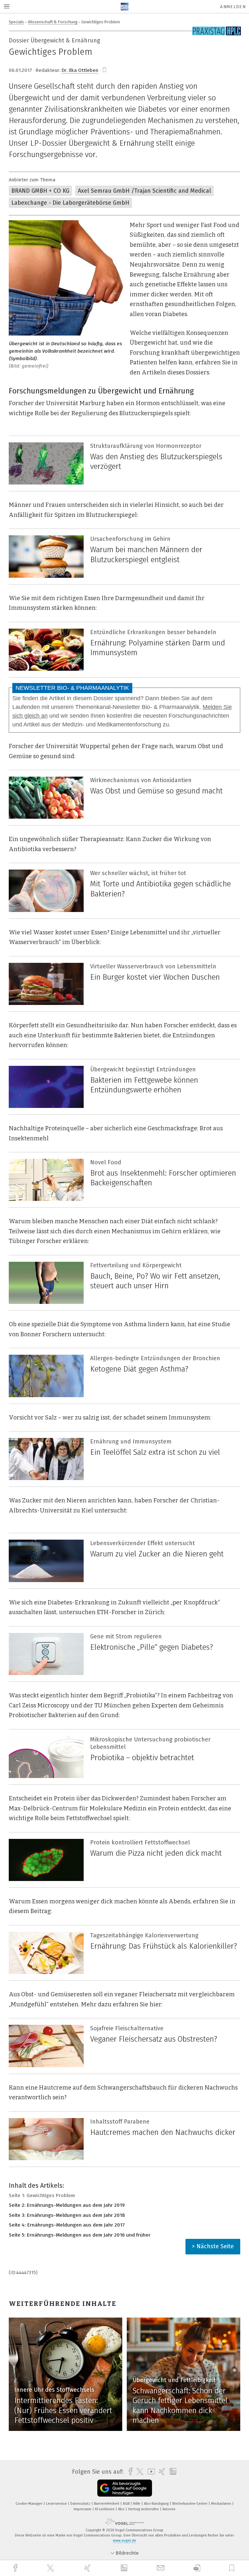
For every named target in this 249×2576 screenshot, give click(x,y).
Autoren (169, 2509)
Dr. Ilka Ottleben (80, 70)
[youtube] (150, 2472)
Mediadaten (222, 2504)
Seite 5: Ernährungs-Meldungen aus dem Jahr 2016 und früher (80, 2235)
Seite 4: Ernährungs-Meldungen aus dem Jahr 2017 (67, 2225)
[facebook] (16, 2568)
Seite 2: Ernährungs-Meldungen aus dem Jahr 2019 (67, 2205)
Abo (122, 2509)
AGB (127, 2504)
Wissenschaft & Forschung (53, 22)
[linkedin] (125, 2568)
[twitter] (51, 2568)
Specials (16, 22)
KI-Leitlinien (105, 2509)
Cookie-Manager (30, 2504)
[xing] (88, 2568)
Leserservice (57, 2504)
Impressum (83, 2509)
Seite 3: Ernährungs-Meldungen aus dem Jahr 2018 (67, 2215)
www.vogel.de (124, 2541)
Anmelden (233, 7)
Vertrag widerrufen (144, 2509)
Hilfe (137, 2504)
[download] (197, 2568)
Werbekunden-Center (190, 2504)
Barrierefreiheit (107, 2504)
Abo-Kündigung (157, 2504)
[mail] (161, 2568)
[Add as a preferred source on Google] (125, 2488)
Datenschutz (81, 2504)
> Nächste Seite (213, 2246)
